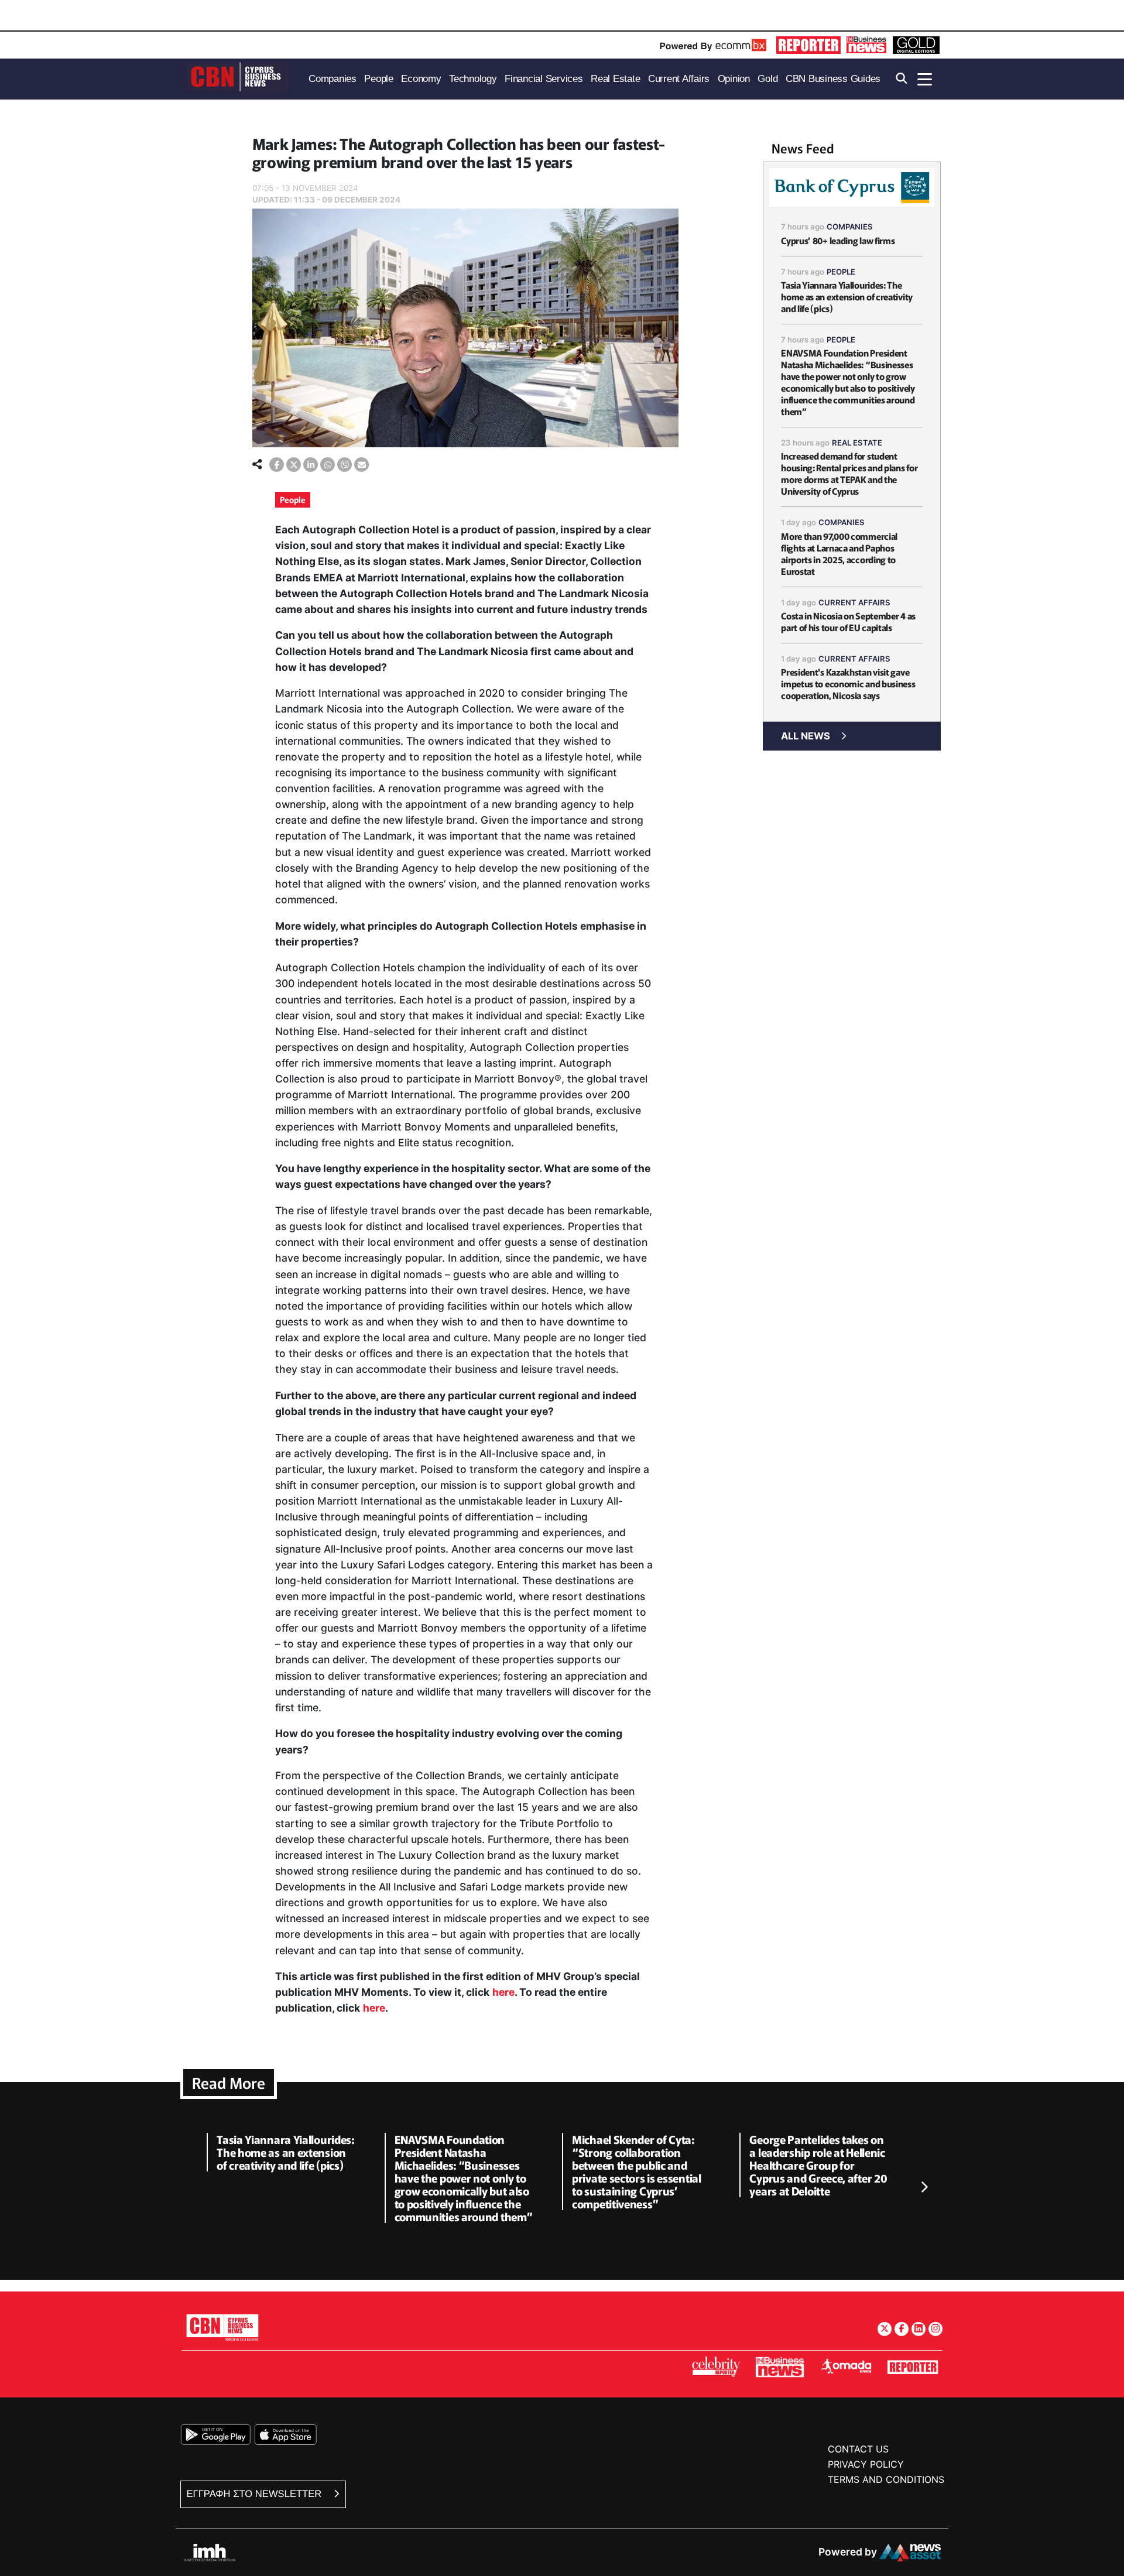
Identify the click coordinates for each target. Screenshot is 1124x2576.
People (293, 499)
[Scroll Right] (924, 2188)
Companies (850, 227)
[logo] (237, 78)
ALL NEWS (806, 736)
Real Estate (857, 443)
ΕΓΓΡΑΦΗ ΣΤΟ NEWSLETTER (256, 2494)
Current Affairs (854, 602)
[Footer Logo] (222, 2327)
